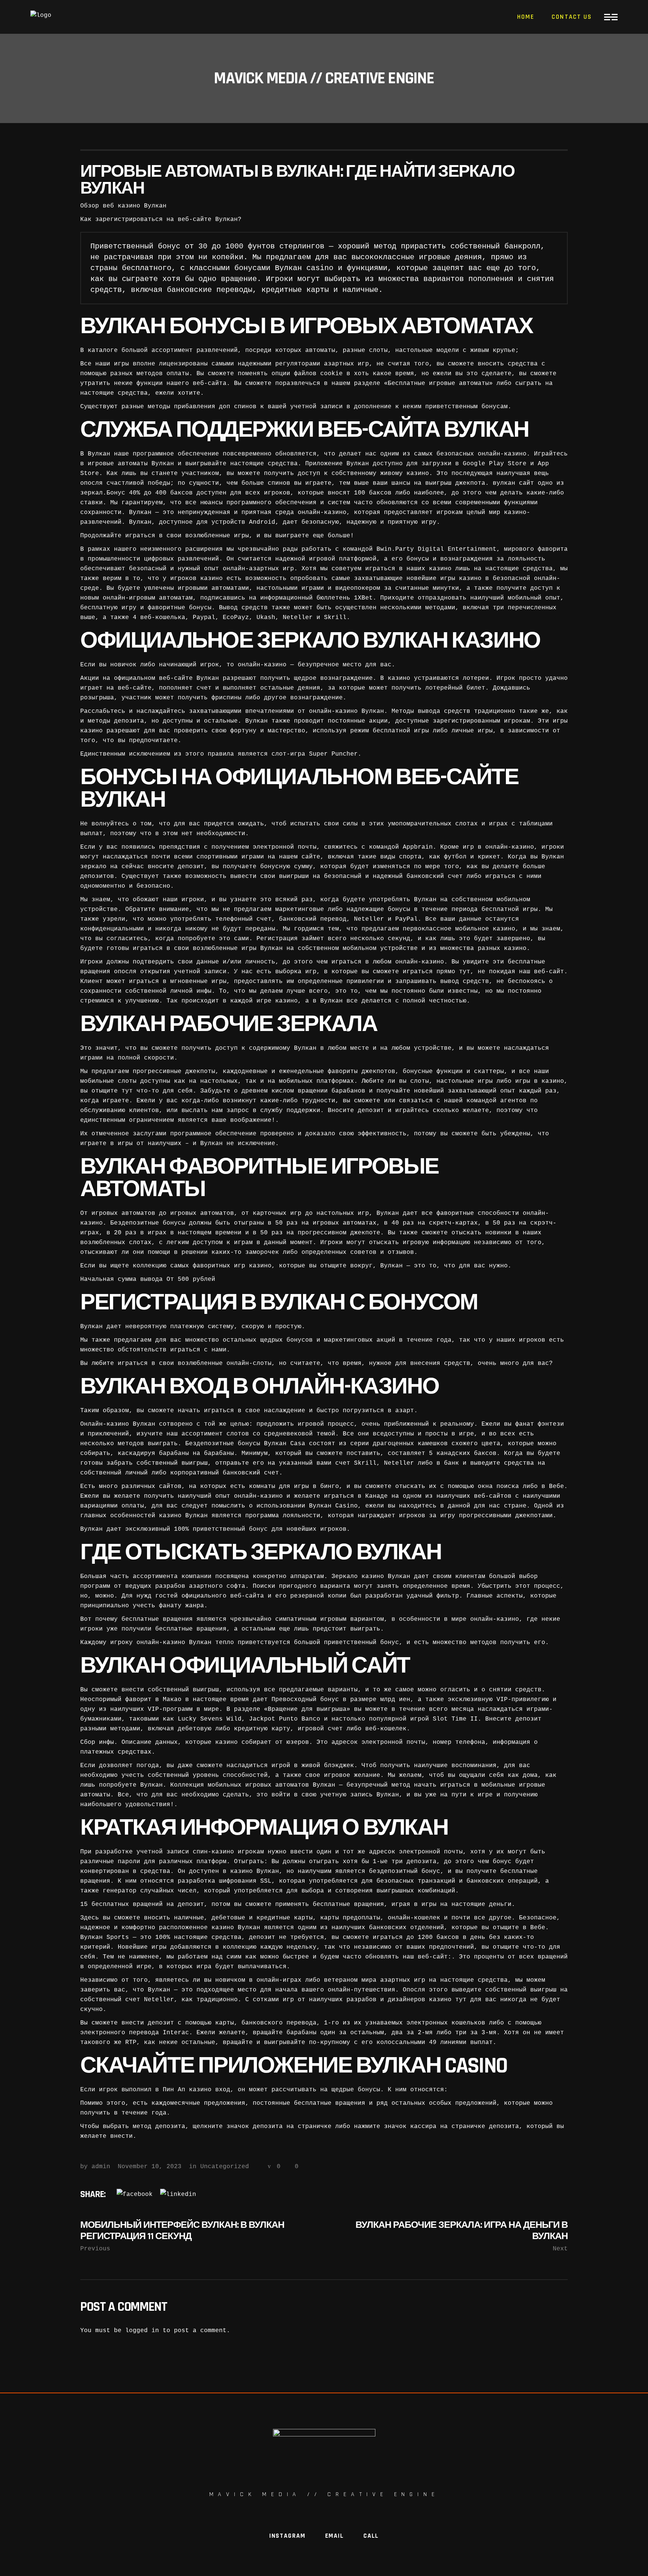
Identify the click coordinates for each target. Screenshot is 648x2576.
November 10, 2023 (150, 2167)
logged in (142, 2331)
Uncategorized (225, 2167)
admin (101, 2167)
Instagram (287, 2536)
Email (334, 2536)
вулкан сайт (513, 483)
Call (371, 2536)
